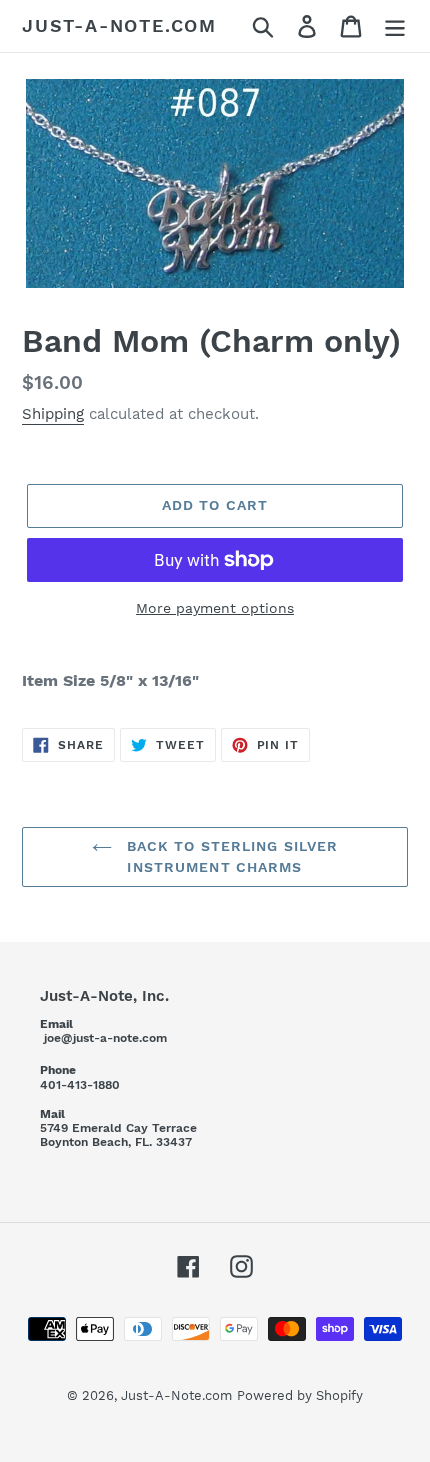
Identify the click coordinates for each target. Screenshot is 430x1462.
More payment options (215, 608)
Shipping (53, 414)
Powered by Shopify (300, 1395)
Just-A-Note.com (119, 25)
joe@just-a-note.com (105, 1038)
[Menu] (395, 26)
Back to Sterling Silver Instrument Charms (230, 856)
